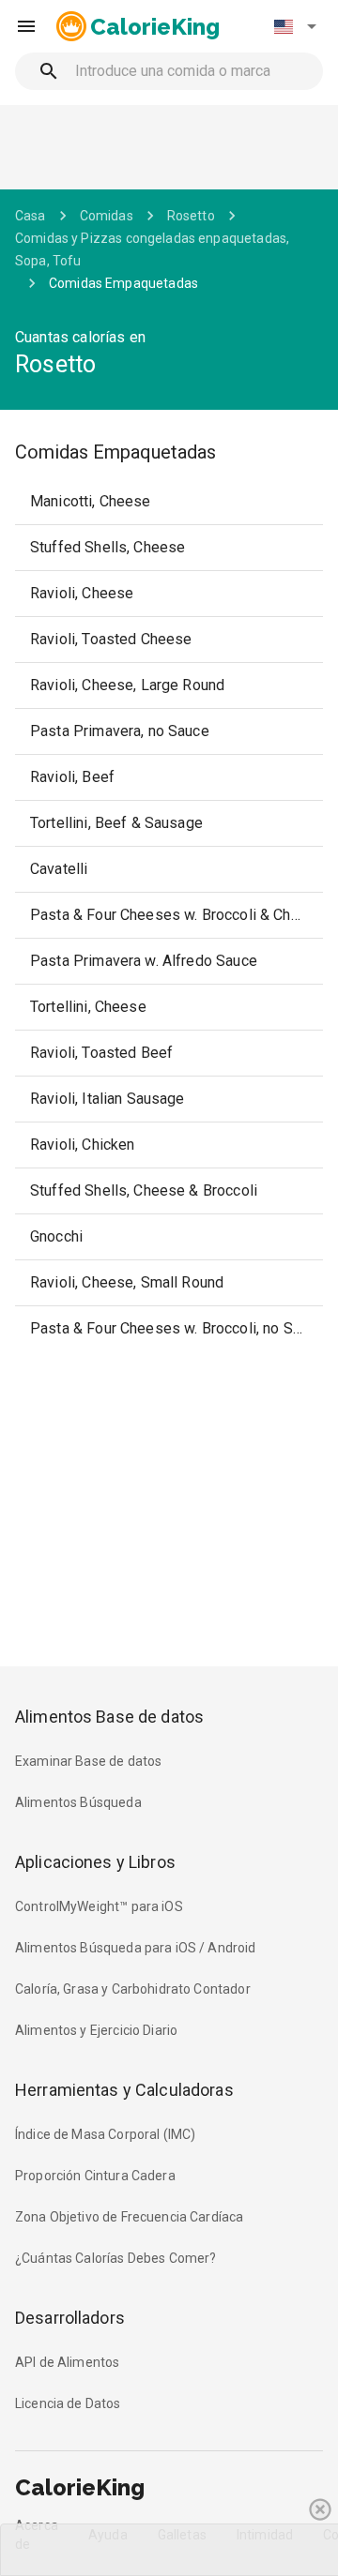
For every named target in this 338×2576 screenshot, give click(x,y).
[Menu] (26, 26)
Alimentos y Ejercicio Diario (96, 2030)
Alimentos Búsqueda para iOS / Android (136, 1948)
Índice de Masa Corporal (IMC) (105, 2134)
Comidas (107, 216)
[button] (295, 26)
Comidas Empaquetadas (123, 283)
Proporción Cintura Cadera (95, 2176)
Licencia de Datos (68, 2403)
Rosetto (191, 216)
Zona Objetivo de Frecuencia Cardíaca (129, 2217)
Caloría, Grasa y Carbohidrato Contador (133, 1989)
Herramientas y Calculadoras (124, 2090)
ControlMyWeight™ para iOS (99, 1906)
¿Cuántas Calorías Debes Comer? (116, 2258)
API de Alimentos (67, 2362)
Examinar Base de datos (88, 1761)
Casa (31, 216)
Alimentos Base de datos (109, 1717)
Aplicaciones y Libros (95, 1862)
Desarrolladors (70, 2318)
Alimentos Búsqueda (78, 1802)
